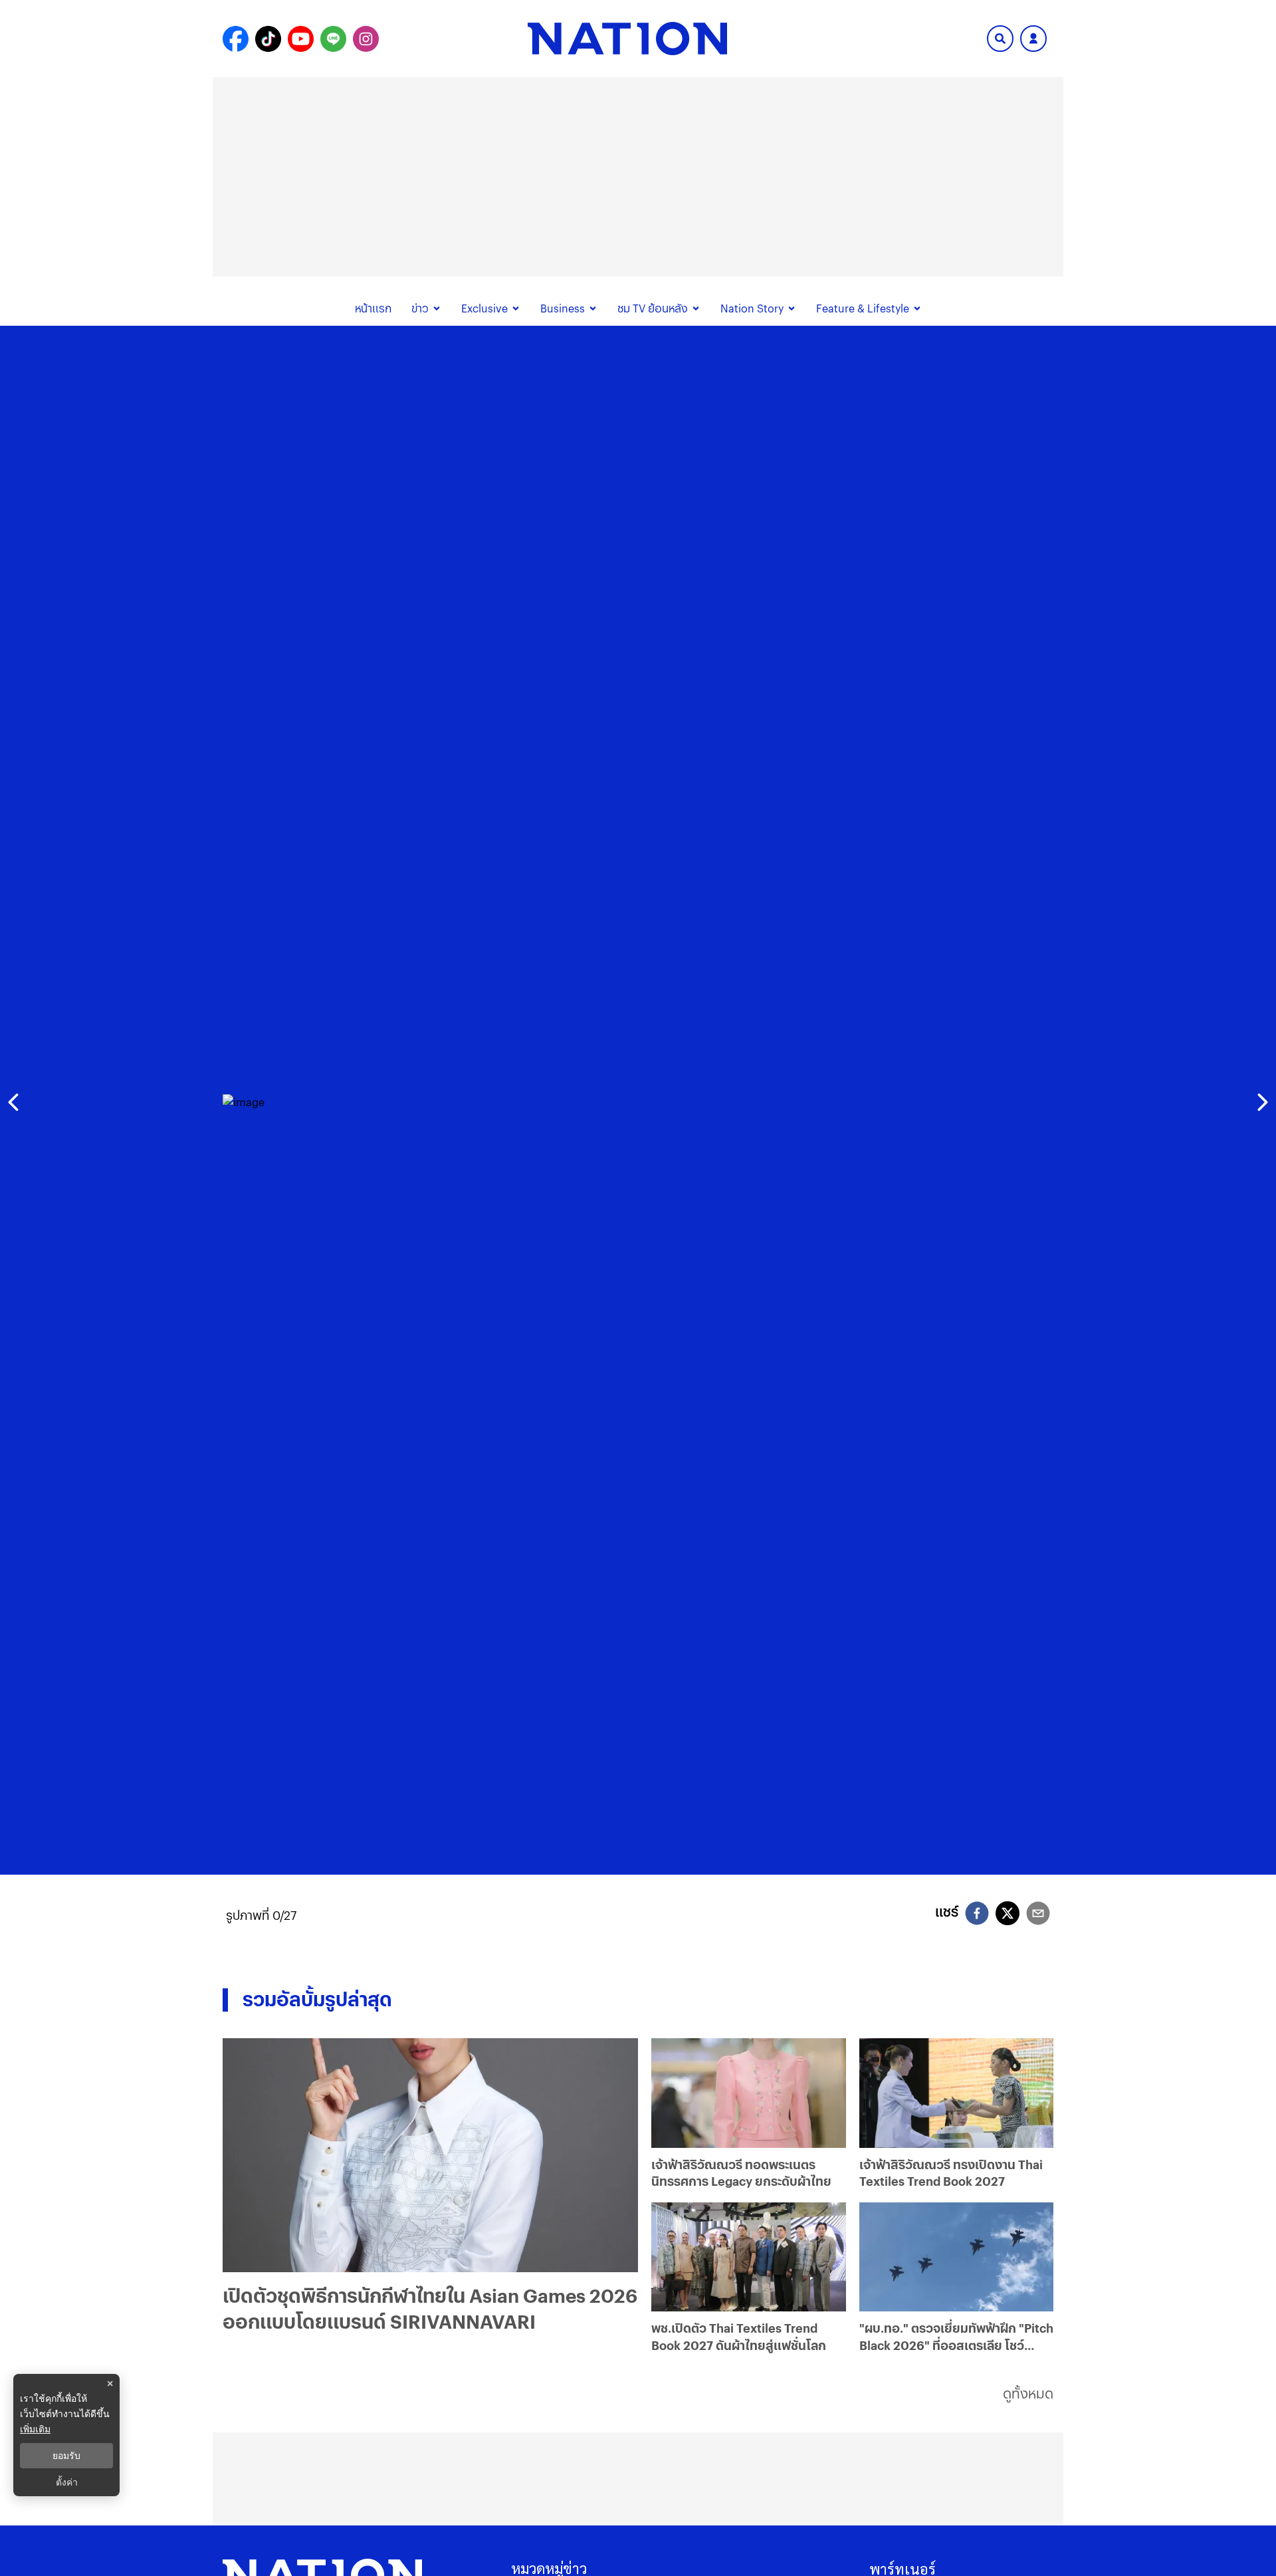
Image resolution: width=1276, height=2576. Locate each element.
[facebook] (977, 1915)
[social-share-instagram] (366, 39)
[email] (1038, 1915)
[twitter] (1008, 1913)
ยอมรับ (66, 2456)
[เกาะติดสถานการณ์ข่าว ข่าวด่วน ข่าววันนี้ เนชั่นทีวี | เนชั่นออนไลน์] (627, 39)
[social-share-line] (333, 39)
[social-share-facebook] (236, 39)
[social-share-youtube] (301, 39)
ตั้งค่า (67, 2482)
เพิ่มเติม (35, 2429)
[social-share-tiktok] (268, 39)
